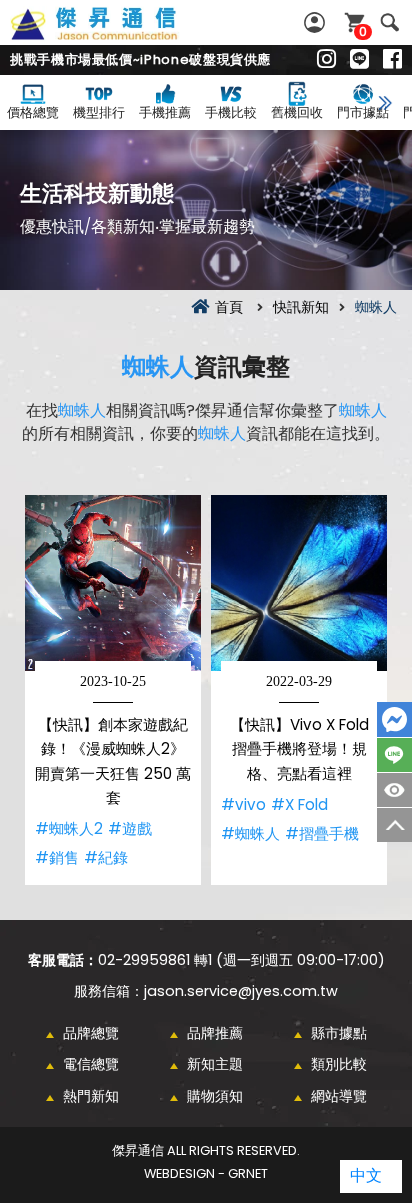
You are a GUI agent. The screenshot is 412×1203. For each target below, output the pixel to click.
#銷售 (57, 857)
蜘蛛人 (158, 366)
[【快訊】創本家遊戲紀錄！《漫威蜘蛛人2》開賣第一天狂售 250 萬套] (113, 583)
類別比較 (339, 1064)
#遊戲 (130, 828)
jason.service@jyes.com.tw (241, 991)
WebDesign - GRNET (206, 1173)
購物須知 (215, 1096)
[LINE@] (359, 60)
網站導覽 (339, 1096)
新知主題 (215, 1064)
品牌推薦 (215, 1033)
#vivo (243, 804)
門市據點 (363, 112)
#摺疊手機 (322, 833)
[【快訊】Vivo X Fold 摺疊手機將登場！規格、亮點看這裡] (299, 583)
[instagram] (326, 60)
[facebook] (392, 60)
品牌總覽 (91, 1033)
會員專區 (317, 22)
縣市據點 (339, 1033)
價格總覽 (33, 112)
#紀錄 (106, 857)
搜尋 (389, 22)
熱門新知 (91, 1096)
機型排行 (99, 112)
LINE (394, 755)
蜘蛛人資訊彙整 (116, 35)
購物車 (363, 31)
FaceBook (394, 719)
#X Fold (299, 804)
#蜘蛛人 (250, 833)
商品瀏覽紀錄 (394, 790)
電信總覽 (91, 1064)
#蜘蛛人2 (69, 828)
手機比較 (231, 112)
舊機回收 (297, 112)
